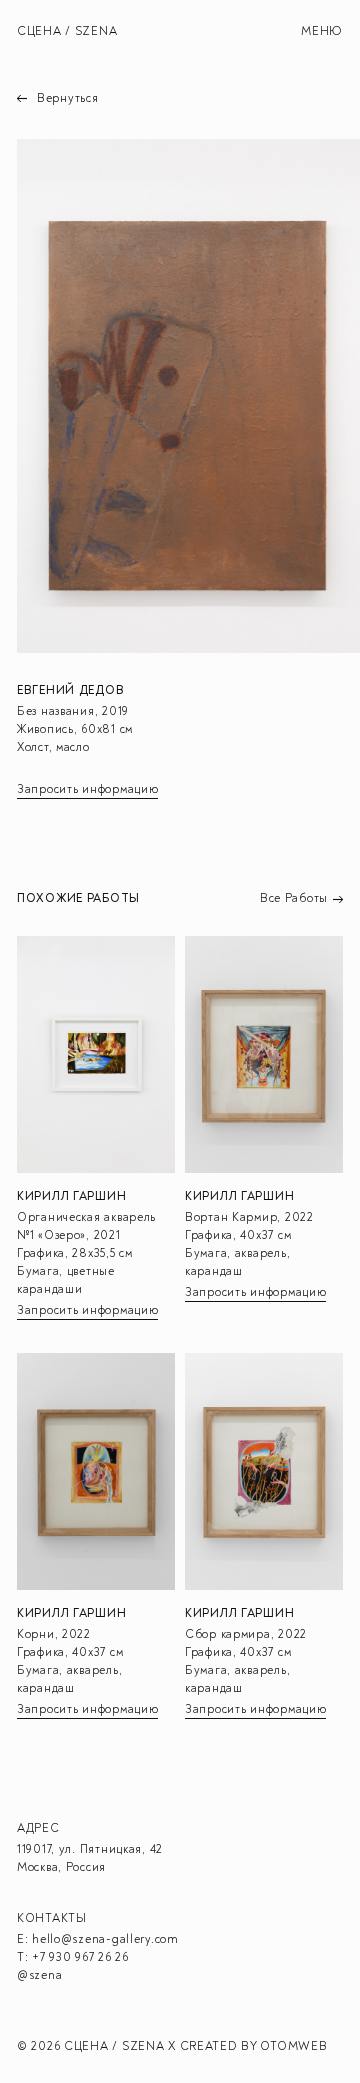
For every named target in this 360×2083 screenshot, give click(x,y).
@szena (39, 1975)
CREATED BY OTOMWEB (254, 2046)
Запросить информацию (87, 789)
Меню (322, 31)
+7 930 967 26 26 (80, 1957)
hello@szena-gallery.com (105, 1939)
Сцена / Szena (67, 31)
